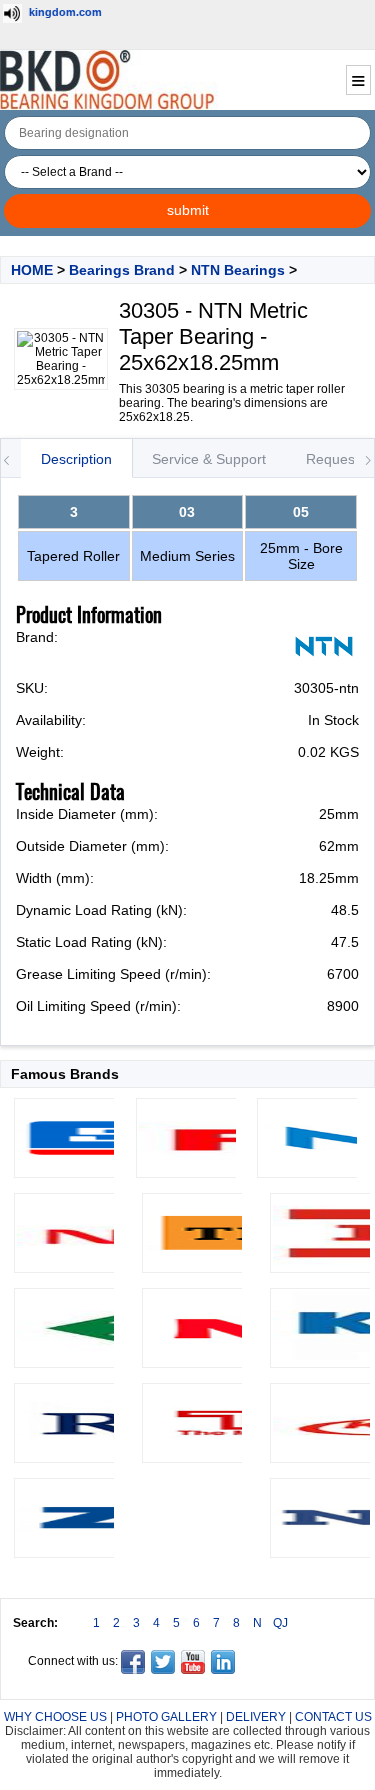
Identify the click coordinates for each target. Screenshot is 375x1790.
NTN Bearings (238, 270)
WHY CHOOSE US (55, 1717)
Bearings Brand (122, 270)
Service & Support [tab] (209, 459)
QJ (280, 1623)
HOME (32, 270)
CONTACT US (333, 1717)
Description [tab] (76, 459)
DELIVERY (256, 1717)
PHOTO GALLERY (166, 1717)
